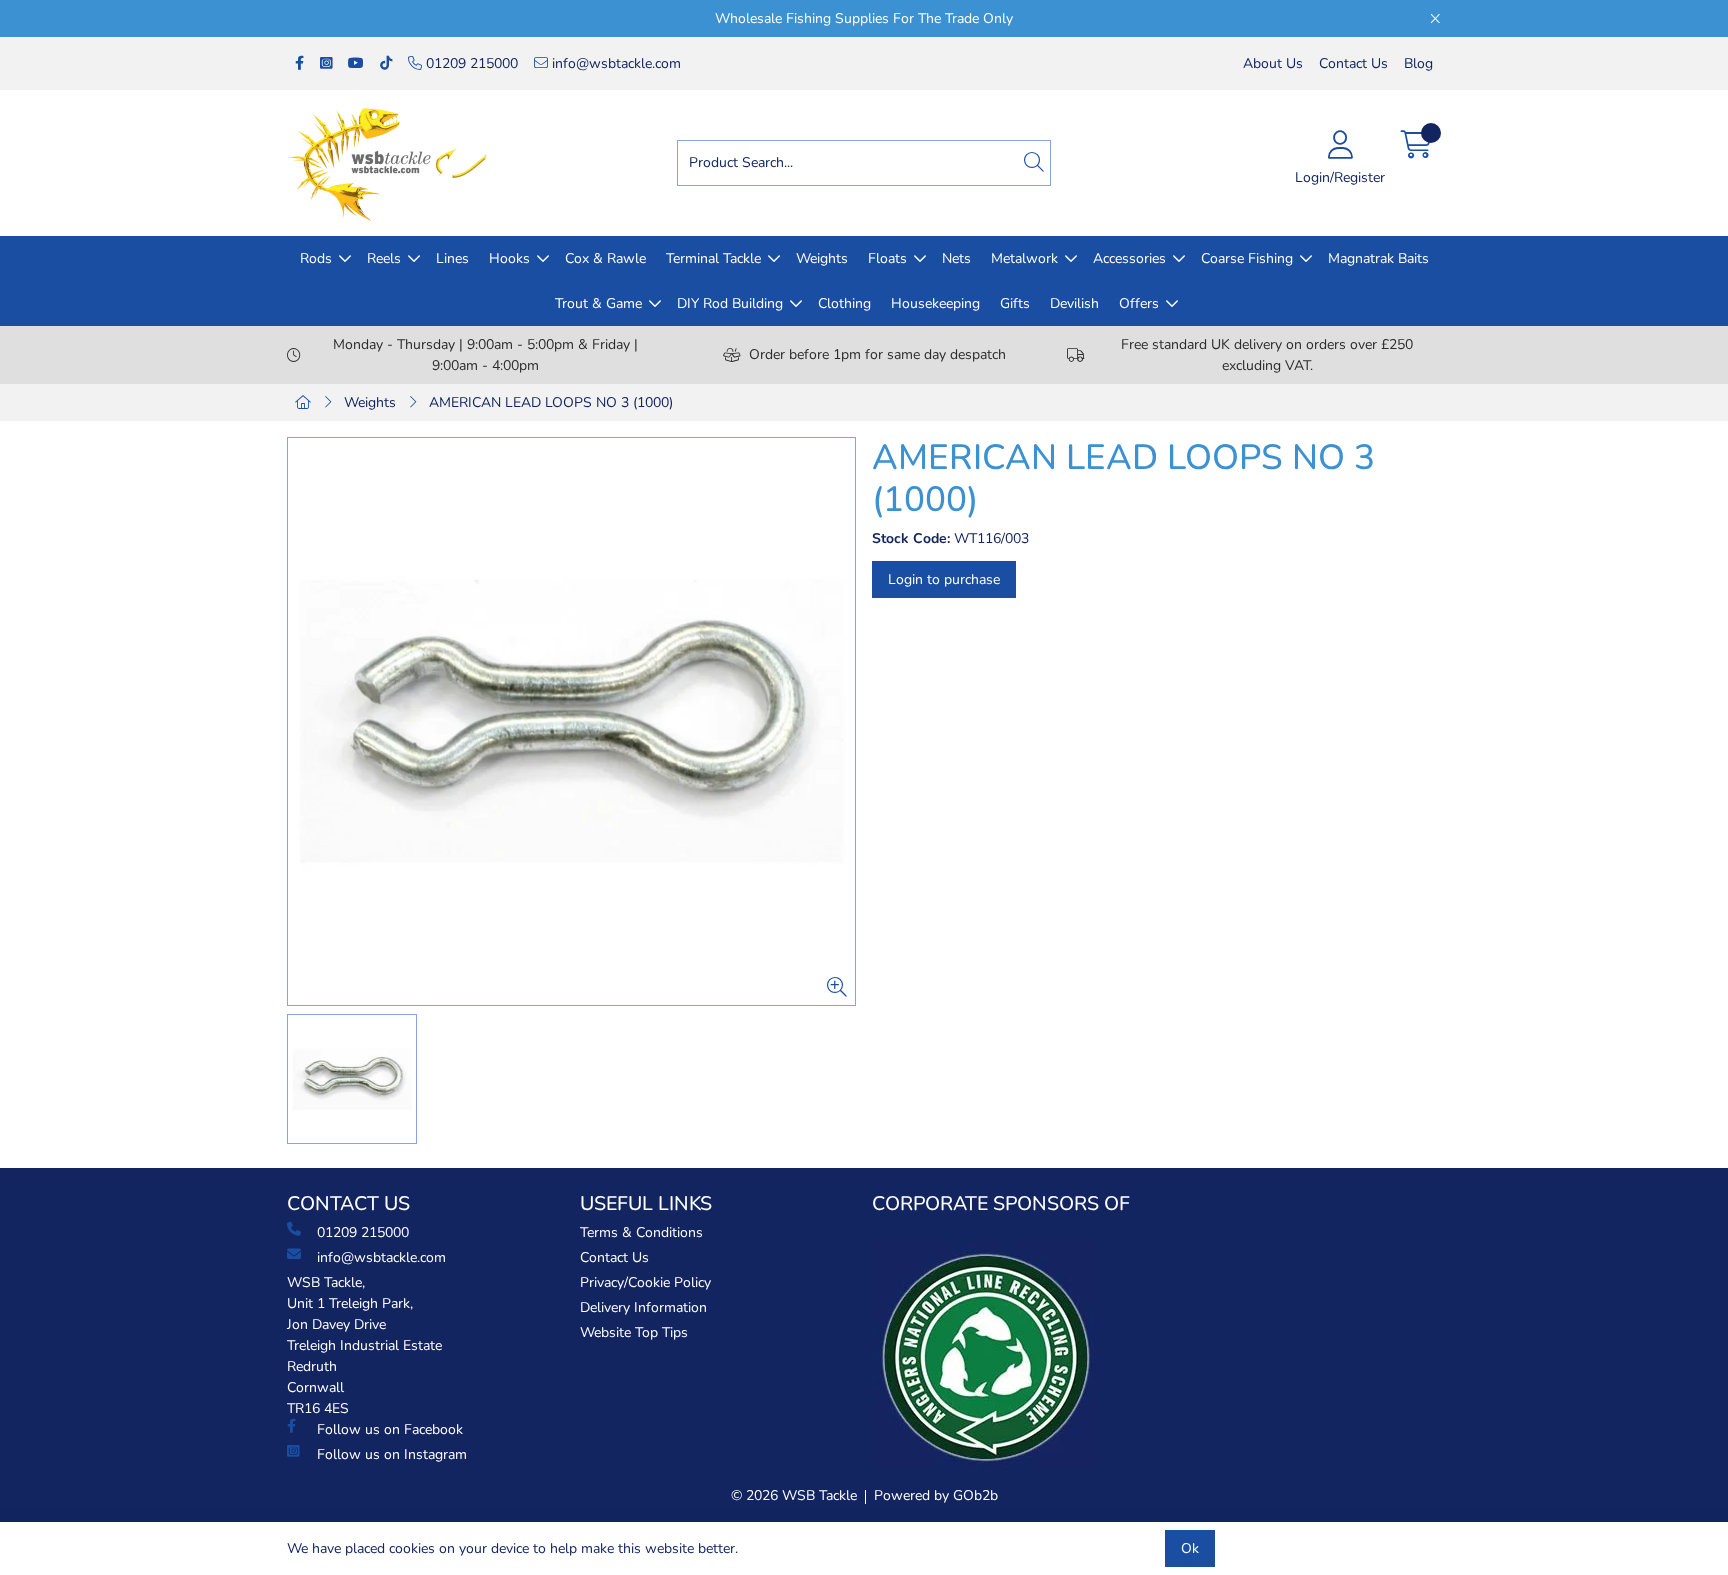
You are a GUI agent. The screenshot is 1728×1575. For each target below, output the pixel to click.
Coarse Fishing (1247, 258)
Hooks (509, 258)
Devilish (1074, 303)
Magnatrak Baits (1378, 258)
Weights (822, 258)
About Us (1273, 63)
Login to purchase (944, 579)
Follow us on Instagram (392, 1454)
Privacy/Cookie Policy (645, 1282)
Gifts (1015, 303)
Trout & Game (598, 303)
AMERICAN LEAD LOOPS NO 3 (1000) (551, 402)
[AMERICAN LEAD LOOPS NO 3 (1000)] (571, 721)
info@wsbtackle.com (614, 63)
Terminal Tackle (713, 258)
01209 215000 (470, 63)
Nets (956, 258)
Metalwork (1024, 258)
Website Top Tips (634, 1332)
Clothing (844, 303)
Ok (1190, 1548)
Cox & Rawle (605, 258)
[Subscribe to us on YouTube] (356, 63)
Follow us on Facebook (390, 1429)
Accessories (1129, 258)
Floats (887, 258)
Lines (452, 258)
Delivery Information (643, 1307)
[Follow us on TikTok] (386, 63)
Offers (1139, 303)
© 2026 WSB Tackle (794, 1495)
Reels (384, 258)
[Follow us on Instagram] (326, 63)
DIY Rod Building (730, 303)
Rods (316, 258)
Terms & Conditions (641, 1232)
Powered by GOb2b (936, 1495)
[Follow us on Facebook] (299, 63)
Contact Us (1353, 63)
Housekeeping (935, 303)
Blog (1418, 63)
